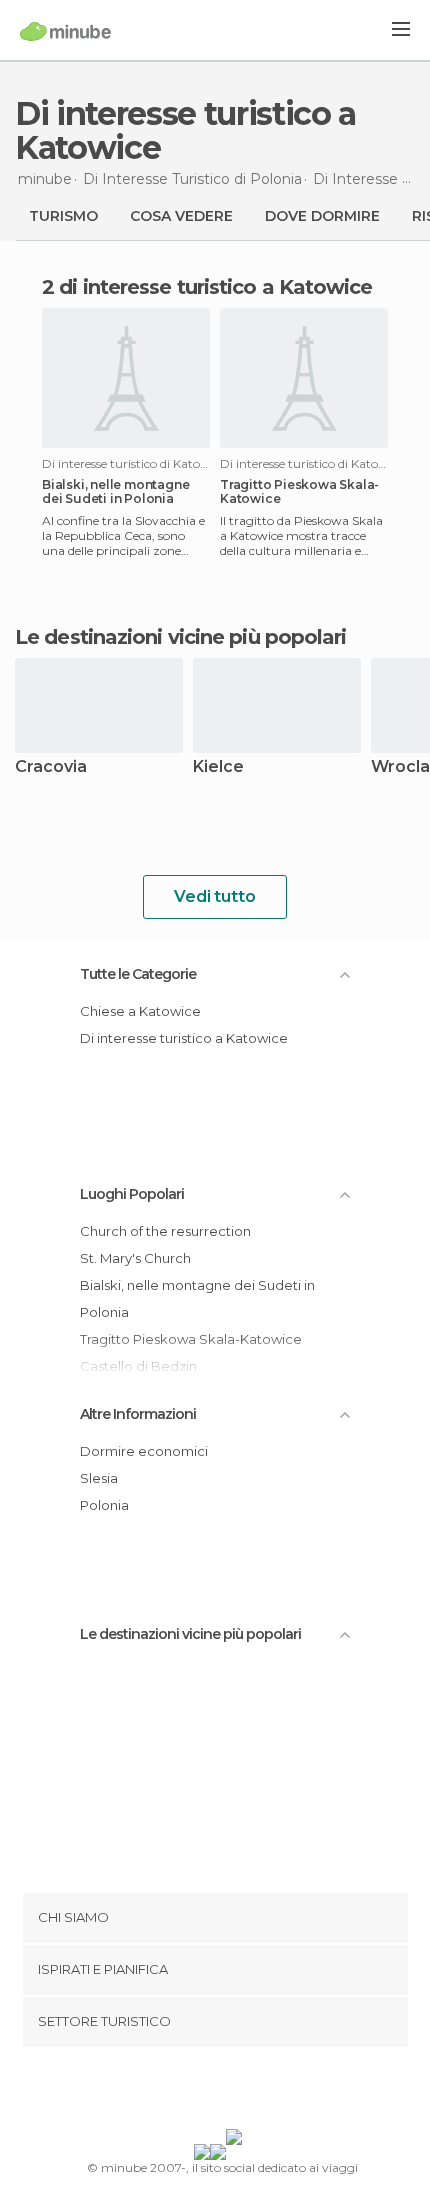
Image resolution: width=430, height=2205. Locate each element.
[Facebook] (184, 2092)
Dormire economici (144, 1451)
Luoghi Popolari (132, 1194)
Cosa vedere (181, 216)
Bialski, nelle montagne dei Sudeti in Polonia (115, 492)
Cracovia (51, 767)
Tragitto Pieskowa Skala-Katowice (299, 492)
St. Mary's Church (135, 1258)
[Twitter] (210, 2092)
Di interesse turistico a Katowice (184, 1038)
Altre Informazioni (138, 1414)
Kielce (218, 767)
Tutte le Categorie (138, 974)
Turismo (63, 216)
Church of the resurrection (165, 1231)
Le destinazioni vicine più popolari (181, 637)
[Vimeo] (236, 2092)
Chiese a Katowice (140, 1011)
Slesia (99, 1478)
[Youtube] (262, 2092)
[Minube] (65, 31)
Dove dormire (322, 216)
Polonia (104, 1505)
